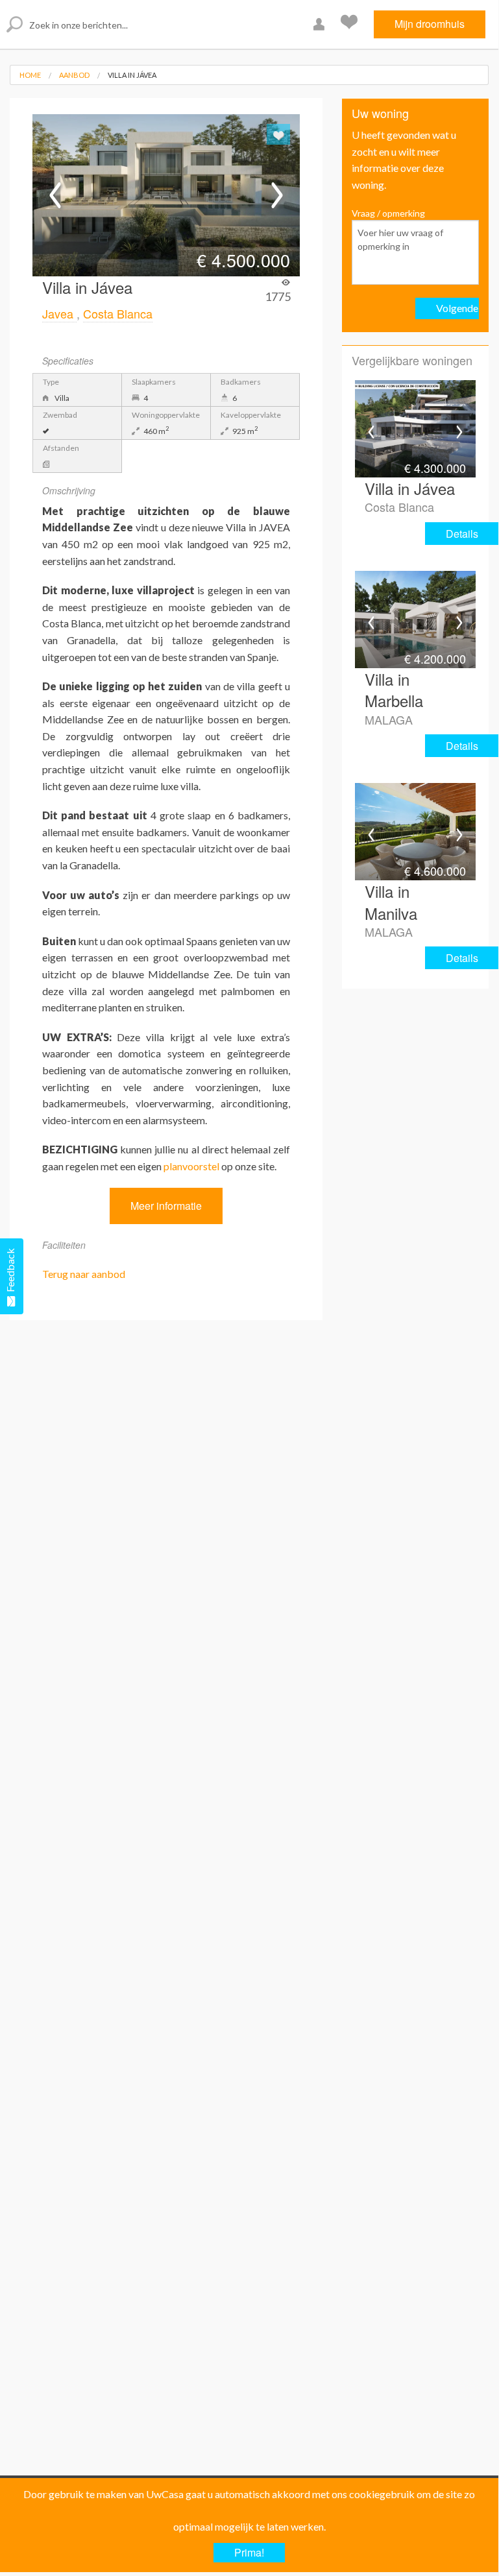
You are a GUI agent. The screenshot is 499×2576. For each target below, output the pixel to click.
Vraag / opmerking (388, 213)
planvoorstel (191, 1166)
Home (30, 75)
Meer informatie (166, 1206)
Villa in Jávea (132, 75)
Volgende (457, 308)
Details (462, 534)
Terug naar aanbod (84, 1274)
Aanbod (74, 75)
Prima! (249, 2552)
